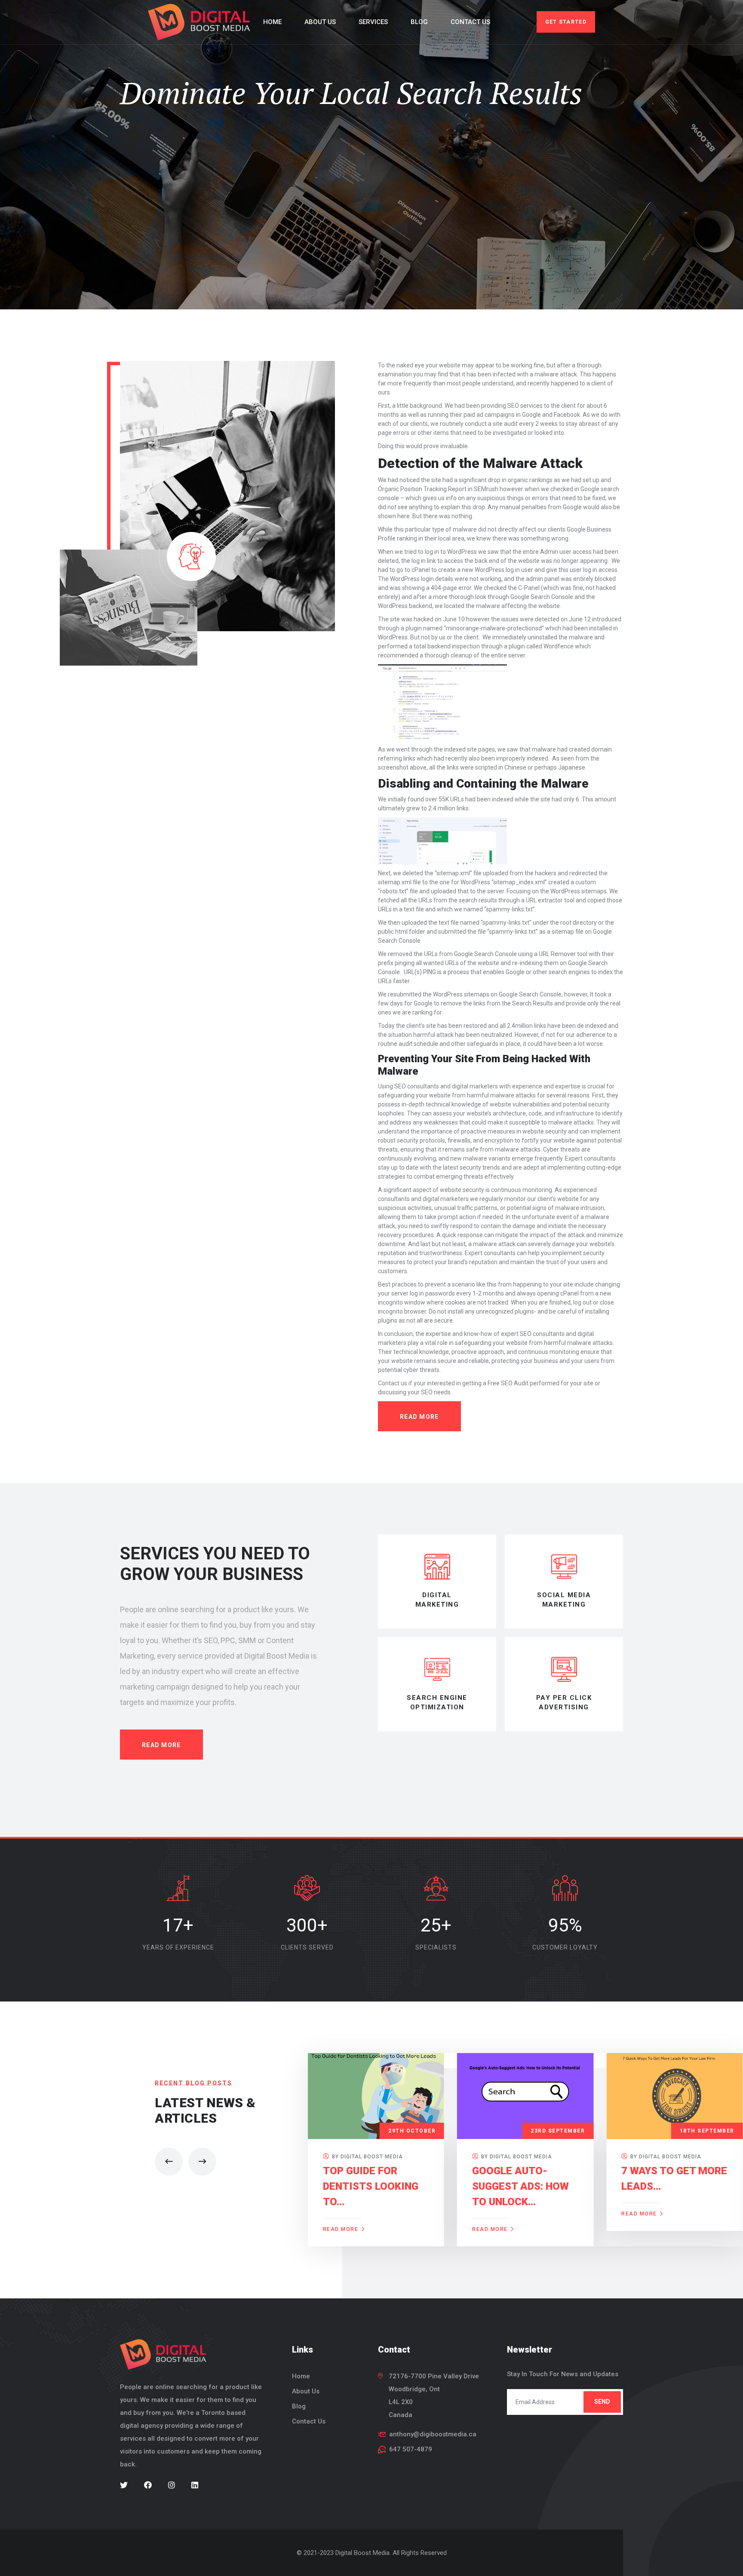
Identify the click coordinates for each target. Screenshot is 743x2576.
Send (602, 2402)
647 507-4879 (411, 2449)
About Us (320, 22)
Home (272, 22)
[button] (169, 2162)
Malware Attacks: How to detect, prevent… (672, 2186)
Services (373, 22)
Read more (419, 1417)
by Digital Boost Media (367, 2157)
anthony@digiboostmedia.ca (433, 2434)
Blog (419, 22)
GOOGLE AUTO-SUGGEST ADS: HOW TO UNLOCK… (371, 2186)
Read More (161, 1745)
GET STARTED (566, 22)
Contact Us (470, 22)
